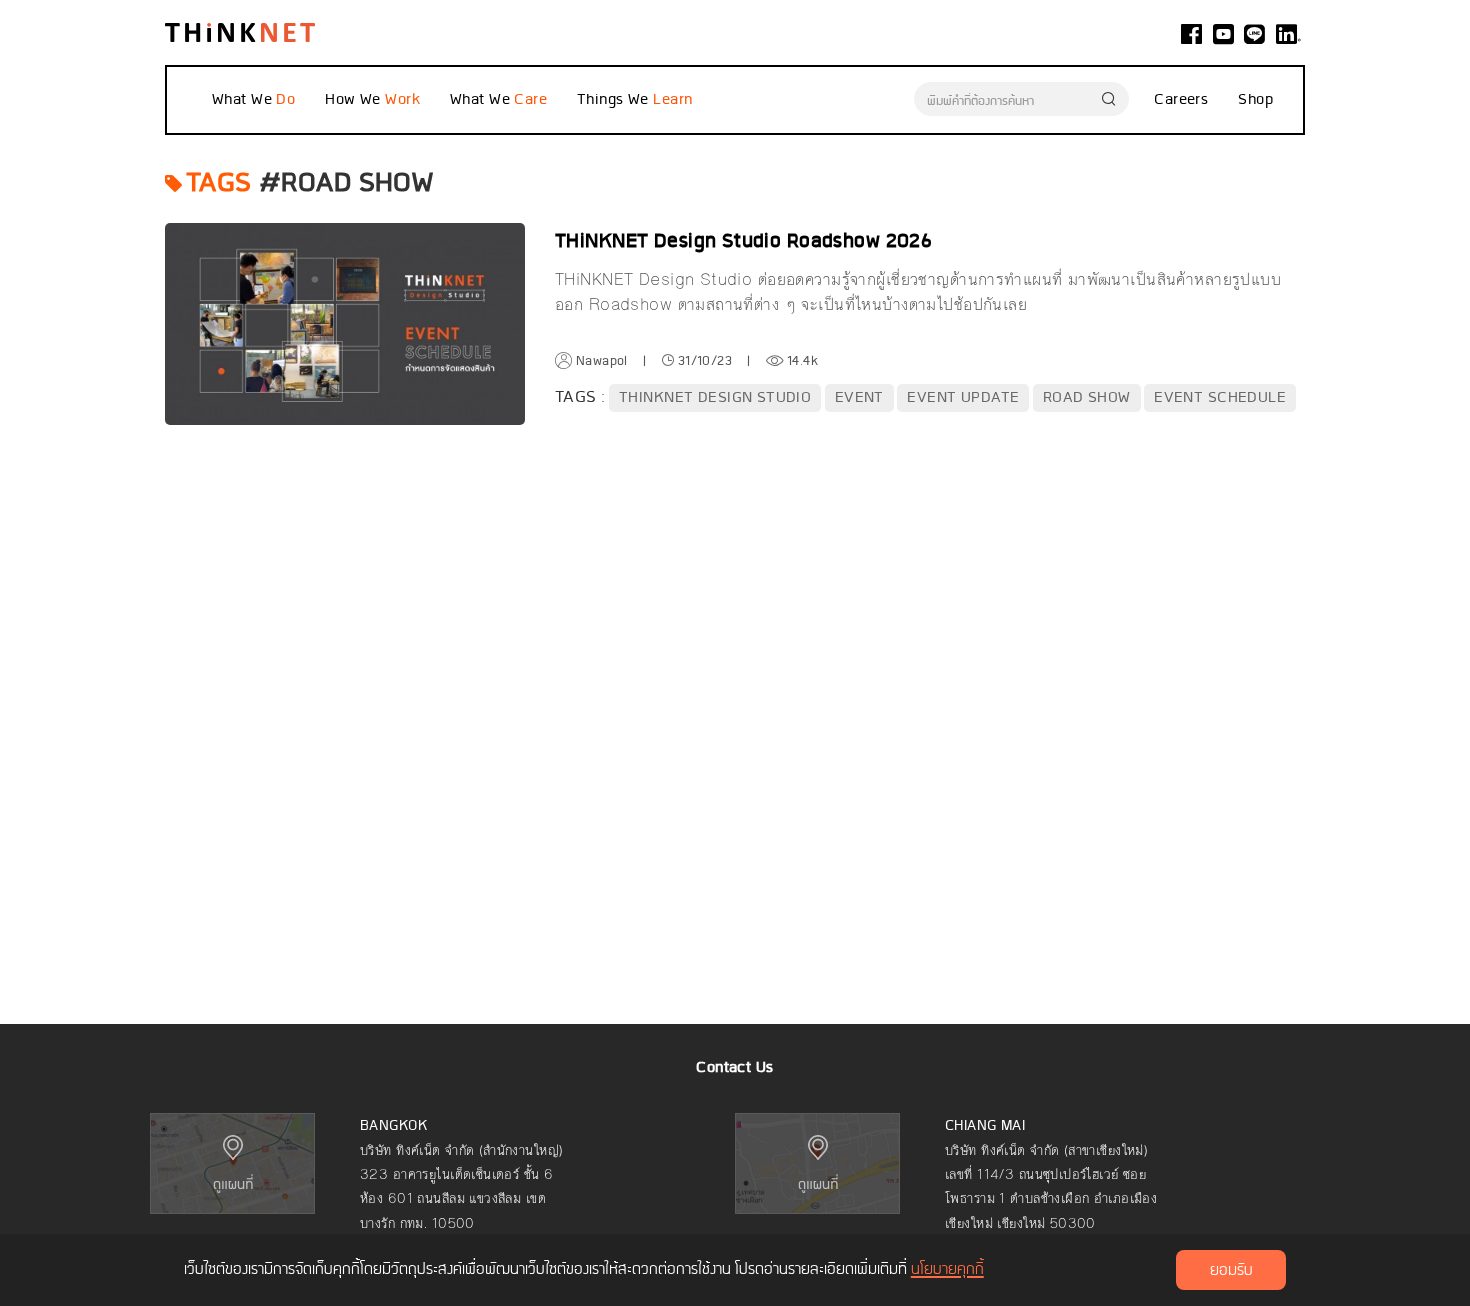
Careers (1181, 100)
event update (963, 398)
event (859, 398)
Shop (1255, 100)
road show (1087, 398)
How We (355, 100)
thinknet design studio (715, 398)
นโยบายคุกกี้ (947, 1270)
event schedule (1220, 398)
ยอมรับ (1231, 1271)
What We (244, 100)
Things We (615, 100)
